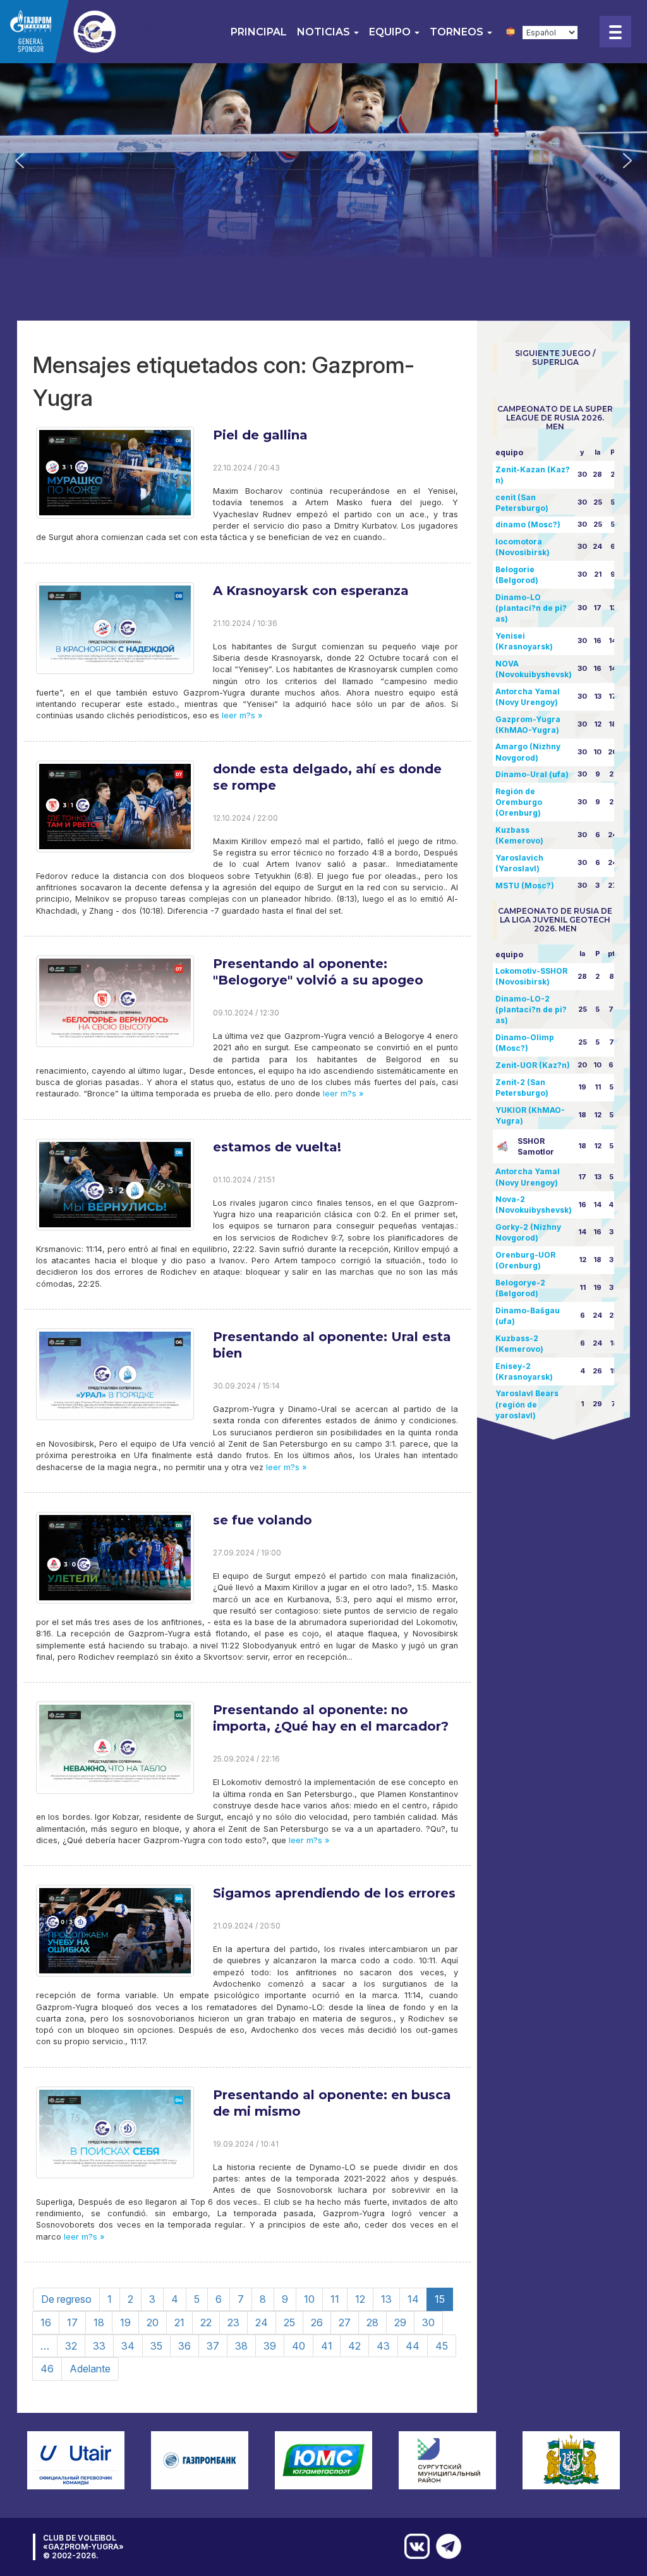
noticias (325, 32)
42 (354, 2346)
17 (72, 2322)
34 (128, 2346)
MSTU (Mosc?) (525, 886)
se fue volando (263, 1520)
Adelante (90, 2369)
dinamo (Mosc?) (528, 524)
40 (299, 2346)
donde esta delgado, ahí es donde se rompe (327, 777)
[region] (323, 160)
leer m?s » (241, 715)
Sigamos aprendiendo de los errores (334, 1893)
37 (213, 2346)
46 (47, 2369)
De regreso (66, 2299)
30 (428, 2322)
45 (442, 2346)
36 (184, 2346)
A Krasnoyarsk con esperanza (311, 591)
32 (71, 2346)
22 (206, 2322)
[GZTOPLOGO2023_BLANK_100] (88, 32)
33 (99, 2346)
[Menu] (615, 32)
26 (317, 2322)
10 (309, 2299)
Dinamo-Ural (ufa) (532, 774)
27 (345, 2322)
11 (335, 2299)
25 (289, 2322)
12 (360, 2299)
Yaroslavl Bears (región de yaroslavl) (527, 1404)
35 (156, 2346)
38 (241, 2346)
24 (262, 2322)
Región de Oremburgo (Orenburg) (519, 802)
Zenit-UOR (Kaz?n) (533, 1065)
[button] (20, 161)
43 (383, 2346)
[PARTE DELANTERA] (445, 2546)
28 (372, 2322)
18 (99, 2322)
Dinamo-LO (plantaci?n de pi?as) (531, 608)
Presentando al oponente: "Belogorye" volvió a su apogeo (318, 972)
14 (413, 2299)
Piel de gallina (260, 435)
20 (153, 2322)
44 (413, 2346)
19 (125, 2322)
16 (46, 2322)
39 (270, 2346)
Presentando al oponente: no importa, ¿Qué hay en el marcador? (331, 1718)
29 (400, 2322)
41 (327, 2346)
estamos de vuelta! (277, 1147)
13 (386, 2299)
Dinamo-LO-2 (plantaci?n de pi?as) (531, 1009)
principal (259, 32)
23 (233, 2322)
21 (179, 2322)
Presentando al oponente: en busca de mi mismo (332, 2103)
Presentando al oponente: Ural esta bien (332, 1345)
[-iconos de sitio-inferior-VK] (414, 2546)
